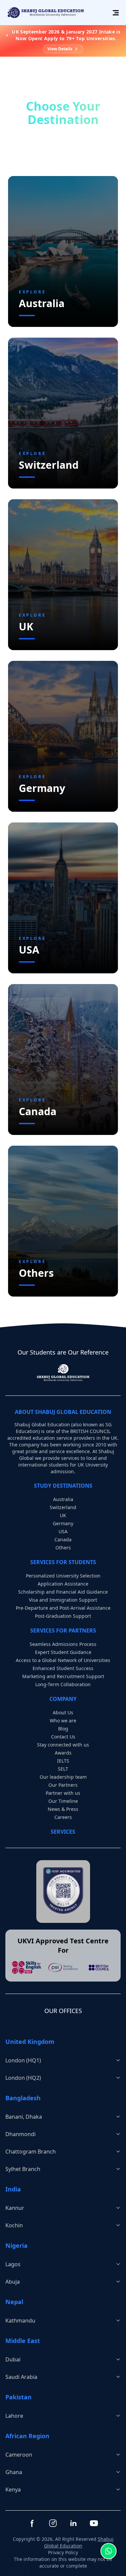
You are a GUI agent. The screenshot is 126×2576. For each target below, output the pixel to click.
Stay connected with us (63, 1745)
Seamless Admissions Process (63, 1644)
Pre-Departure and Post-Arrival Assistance (63, 1608)
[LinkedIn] (73, 2523)
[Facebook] (32, 2523)
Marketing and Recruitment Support (63, 1676)
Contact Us (63, 1737)
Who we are (63, 1721)
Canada (63, 1539)
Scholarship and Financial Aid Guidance (63, 1592)
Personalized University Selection (63, 1576)
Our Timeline (63, 1801)
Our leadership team (63, 1777)
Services (63, 1832)
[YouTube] (94, 2523)
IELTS (63, 1761)
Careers (63, 1817)
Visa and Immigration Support (63, 1600)
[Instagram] (53, 2523)
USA (63, 1531)
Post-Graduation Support (63, 1616)
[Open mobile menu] (115, 13)
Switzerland (63, 1507)
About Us (63, 1712)
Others (63, 1548)
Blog (63, 1729)
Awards (63, 1753)
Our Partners (63, 1785)
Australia (63, 1499)
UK (63, 1515)
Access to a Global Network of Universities (63, 1660)
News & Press (63, 1809)
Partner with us (63, 1793)
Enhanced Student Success (63, 1668)
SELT (63, 1769)
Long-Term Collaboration (63, 1684)
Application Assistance (63, 1584)
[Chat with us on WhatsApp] (109, 2552)
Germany (63, 1523)
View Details (60, 49)
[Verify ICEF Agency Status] (63, 1891)
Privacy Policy (63, 2552)
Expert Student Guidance (63, 1652)
